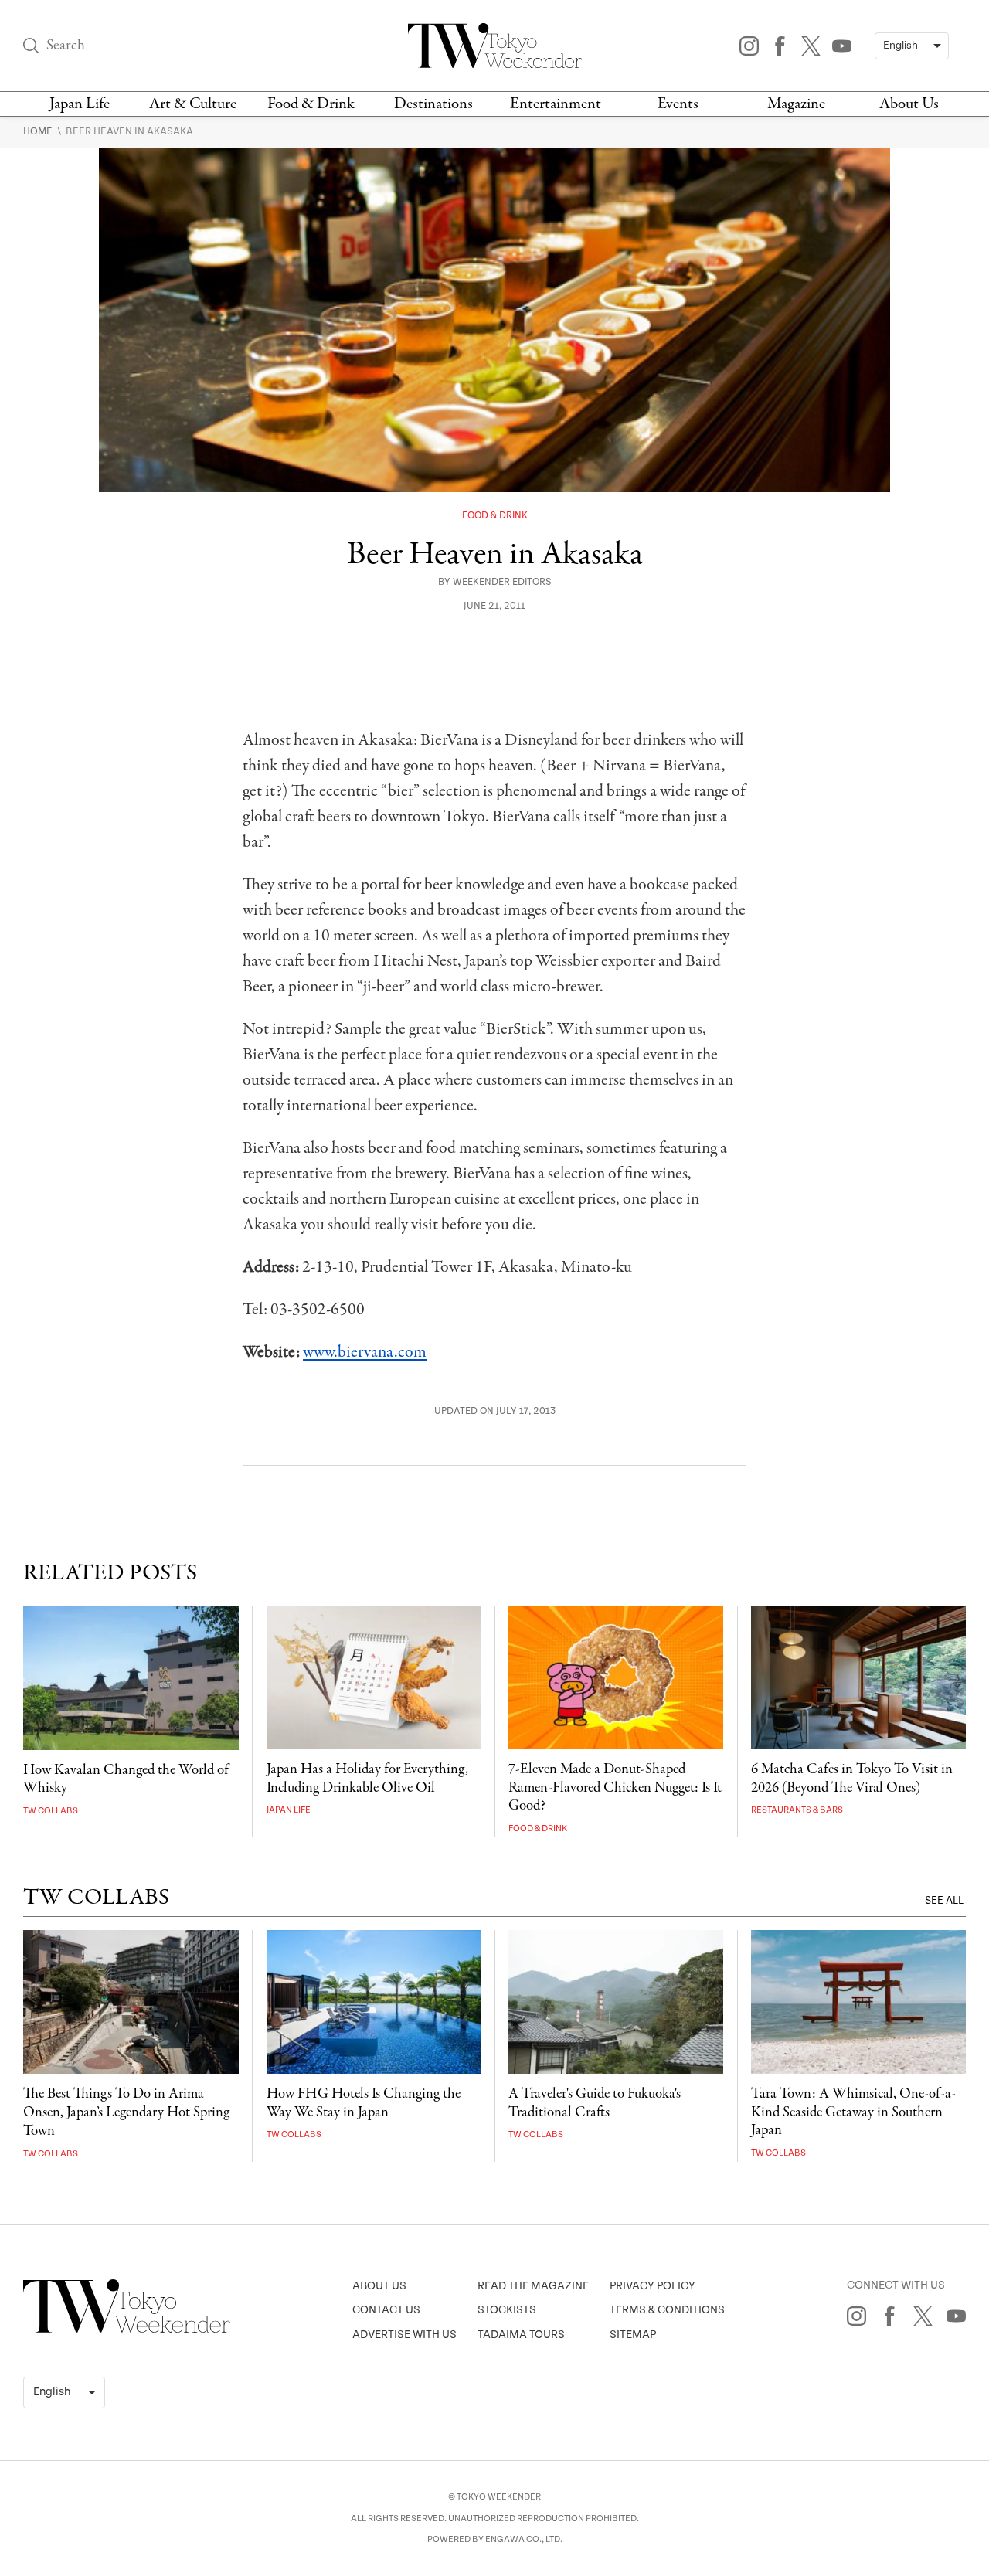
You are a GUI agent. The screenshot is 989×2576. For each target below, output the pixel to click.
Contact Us (386, 2310)
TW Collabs (51, 1811)
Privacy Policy (653, 2286)
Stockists (507, 2310)
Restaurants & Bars (797, 1810)
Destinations (433, 104)
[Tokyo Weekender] (127, 2330)
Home (39, 131)
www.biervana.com (365, 1352)
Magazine (796, 104)
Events (678, 104)
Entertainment (556, 104)
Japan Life (80, 104)
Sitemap (633, 2335)
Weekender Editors (502, 582)
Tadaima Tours (521, 2335)
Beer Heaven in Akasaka (129, 131)
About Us (909, 104)
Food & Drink (311, 104)
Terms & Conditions (667, 2310)
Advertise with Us (404, 2335)
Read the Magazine (533, 2286)
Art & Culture (193, 104)
